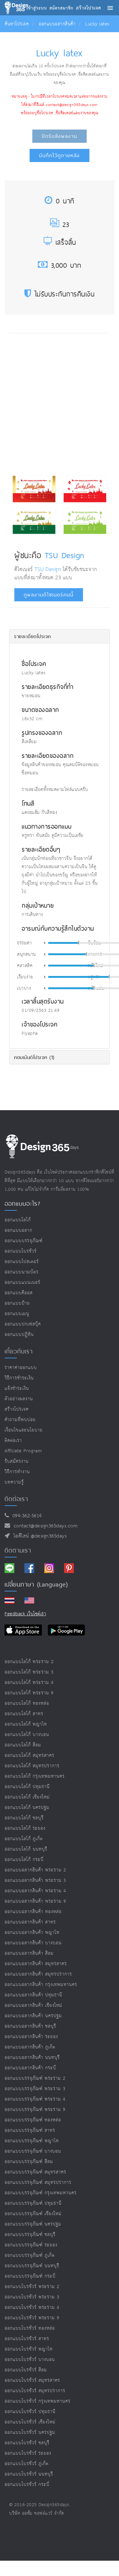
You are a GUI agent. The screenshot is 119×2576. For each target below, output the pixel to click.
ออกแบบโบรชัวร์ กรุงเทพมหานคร (38, 2401)
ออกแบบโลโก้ (18, 1220)
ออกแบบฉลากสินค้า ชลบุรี (30, 2026)
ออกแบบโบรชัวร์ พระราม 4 (32, 2307)
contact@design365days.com (44, 1526)
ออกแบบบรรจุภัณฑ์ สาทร (30, 2130)
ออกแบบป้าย (17, 1303)
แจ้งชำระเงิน (17, 1388)
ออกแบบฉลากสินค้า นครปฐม (33, 2016)
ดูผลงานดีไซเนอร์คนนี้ (49, 595)
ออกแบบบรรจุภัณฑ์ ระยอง (31, 2245)
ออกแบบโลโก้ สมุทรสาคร (29, 1755)
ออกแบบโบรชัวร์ (21, 1251)
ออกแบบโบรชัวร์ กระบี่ (27, 2485)
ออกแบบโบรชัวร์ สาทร (27, 2339)
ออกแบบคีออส (19, 1293)
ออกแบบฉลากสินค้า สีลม (29, 1953)
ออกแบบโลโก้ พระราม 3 (29, 1672)
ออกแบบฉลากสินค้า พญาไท (32, 1933)
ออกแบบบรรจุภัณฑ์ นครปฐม (33, 2224)
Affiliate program (23, 1451)
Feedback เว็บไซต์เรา (25, 1614)
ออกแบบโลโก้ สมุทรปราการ (32, 1766)
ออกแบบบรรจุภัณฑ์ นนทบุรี (32, 2266)
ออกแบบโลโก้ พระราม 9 (29, 1693)
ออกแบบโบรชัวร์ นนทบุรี (29, 2474)
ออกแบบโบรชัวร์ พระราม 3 (32, 2297)
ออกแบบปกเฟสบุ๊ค (23, 1324)
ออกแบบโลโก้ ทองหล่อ (27, 1703)
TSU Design (65, 555)
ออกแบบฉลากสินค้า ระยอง (31, 2037)
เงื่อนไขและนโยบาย (24, 1430)
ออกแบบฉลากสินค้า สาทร (30, 1922)
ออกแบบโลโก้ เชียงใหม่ (27, 1797)
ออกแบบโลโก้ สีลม (23, 1745)
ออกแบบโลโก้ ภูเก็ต (24, 1839)
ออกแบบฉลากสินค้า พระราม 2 (35, 1870)
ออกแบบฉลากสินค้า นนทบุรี (32, 2058)
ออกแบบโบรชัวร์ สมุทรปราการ (35, 2391)
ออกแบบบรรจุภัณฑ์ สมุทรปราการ (38, 2183)
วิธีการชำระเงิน (19, 1378)
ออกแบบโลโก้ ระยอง (25, 1828)
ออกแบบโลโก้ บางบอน (27, 1735)
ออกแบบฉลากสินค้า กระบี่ (30, 2068)
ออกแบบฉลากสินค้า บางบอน (33, 1943)
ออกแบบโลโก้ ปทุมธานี (27, 1787)
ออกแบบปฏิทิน (19, 1335)
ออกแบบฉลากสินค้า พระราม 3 (35, 1880)
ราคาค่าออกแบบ (21, 1368)
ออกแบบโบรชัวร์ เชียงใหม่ (30, 2422)
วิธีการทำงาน (17, 1472)
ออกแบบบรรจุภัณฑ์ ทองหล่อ (33, 2120)
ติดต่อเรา (13, 1441)
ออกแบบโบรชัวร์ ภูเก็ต (27, 2464)
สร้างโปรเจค (17, 1409)
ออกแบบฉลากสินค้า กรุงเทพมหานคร (41, 1985)
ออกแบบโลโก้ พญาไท (26, 1724)
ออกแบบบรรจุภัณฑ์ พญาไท (32, 2141)
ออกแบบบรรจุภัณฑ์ (24, 1241)
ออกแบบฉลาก (18, 1230)
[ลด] (44, 943)
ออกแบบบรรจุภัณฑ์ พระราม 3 (35, 2089)
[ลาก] (79, 943)
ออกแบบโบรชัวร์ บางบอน (30, 2360)
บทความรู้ (14, 1482)
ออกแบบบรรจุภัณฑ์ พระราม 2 (35, 2078)
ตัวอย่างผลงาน (19, 1399)
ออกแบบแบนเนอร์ (22, 1282)
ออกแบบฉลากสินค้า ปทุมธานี (33, 1995)
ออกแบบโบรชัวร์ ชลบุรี (27, 2443)
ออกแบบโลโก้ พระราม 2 (29, 1662)
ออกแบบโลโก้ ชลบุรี (24, 1818)
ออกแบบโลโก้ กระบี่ (24, 1860)
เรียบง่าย (25, 977)
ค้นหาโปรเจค (17, 24)
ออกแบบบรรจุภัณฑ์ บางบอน (33, 2151)
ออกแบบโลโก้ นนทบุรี (26, 1849)
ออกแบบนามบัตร (22, 1272)
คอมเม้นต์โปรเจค (34, 1057)
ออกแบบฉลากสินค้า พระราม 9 (35, 1901)
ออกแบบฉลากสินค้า (57, 24)
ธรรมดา (24, 943)
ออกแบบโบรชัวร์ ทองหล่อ (30, 2328)
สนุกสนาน (27, 955)
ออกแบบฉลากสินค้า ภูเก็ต (30, 2047)
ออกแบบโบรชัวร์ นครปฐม (30, 2432)
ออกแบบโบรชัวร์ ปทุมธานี (30, 2412)
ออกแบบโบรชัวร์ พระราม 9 (32, 2318)
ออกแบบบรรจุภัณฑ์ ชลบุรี (30, 2235)
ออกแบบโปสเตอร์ (22, 1262)
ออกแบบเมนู (17, 1314)
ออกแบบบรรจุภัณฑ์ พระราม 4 (35, 2099)
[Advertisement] (60, 402)
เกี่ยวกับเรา (19, 1351)
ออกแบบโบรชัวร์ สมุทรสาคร (32, 2380)
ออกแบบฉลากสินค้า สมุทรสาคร (36, 1964)
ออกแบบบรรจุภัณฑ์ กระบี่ (30, 2276)
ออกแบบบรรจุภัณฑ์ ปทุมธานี (33, 2203)
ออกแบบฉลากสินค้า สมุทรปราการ (38, 1974)
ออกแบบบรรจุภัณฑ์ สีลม (29, 2162)
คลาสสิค (25, 966)
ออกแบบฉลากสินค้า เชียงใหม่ (33, 2005)
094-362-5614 (25, 1516)
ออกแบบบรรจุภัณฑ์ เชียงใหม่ (33, 2214)
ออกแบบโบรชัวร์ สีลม (26, 2370)
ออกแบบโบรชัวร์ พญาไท (29, 2349)
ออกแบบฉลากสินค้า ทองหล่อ (33, 1912)
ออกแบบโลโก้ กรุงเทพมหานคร (35, 1776)
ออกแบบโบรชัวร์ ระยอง (28, 2453)
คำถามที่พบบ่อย (20, 1420)
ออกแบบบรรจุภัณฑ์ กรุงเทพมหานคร (41, 2193)
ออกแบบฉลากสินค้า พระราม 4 (35, 1891)
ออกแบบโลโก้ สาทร (24, 1714)
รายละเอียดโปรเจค (32, 636)
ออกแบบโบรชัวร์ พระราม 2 (32, 2287)
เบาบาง (24, 989)
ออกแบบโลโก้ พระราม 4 (29, 1683)
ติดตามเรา (18, 1550)
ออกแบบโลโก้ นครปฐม (27, 1808)
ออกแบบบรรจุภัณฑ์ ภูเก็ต (30, 2255)
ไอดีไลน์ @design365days (38, 1536)
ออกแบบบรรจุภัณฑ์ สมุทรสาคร (35, 2172)
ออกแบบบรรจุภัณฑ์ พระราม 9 (35, 2110)
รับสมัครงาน (17, 1461)
